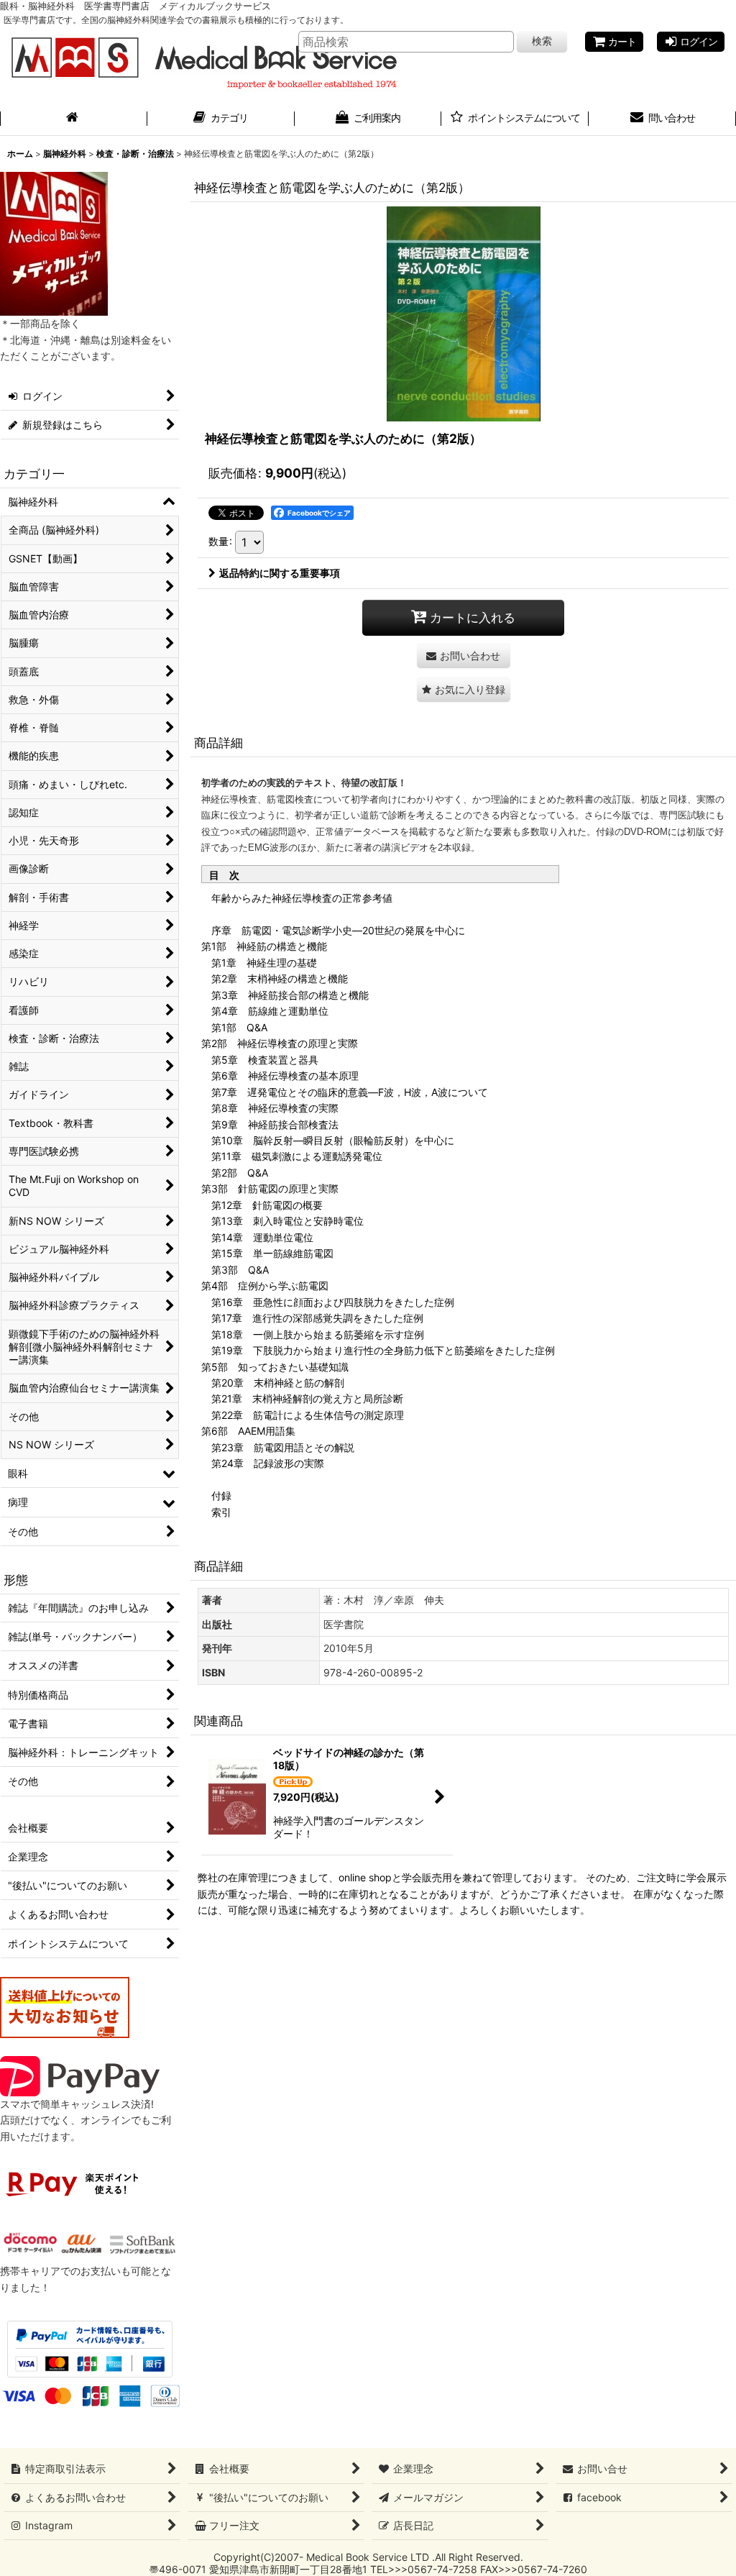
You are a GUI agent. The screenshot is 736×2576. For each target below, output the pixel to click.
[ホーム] (74, 119)
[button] (464, 689)
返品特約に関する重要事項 (280, 573)
